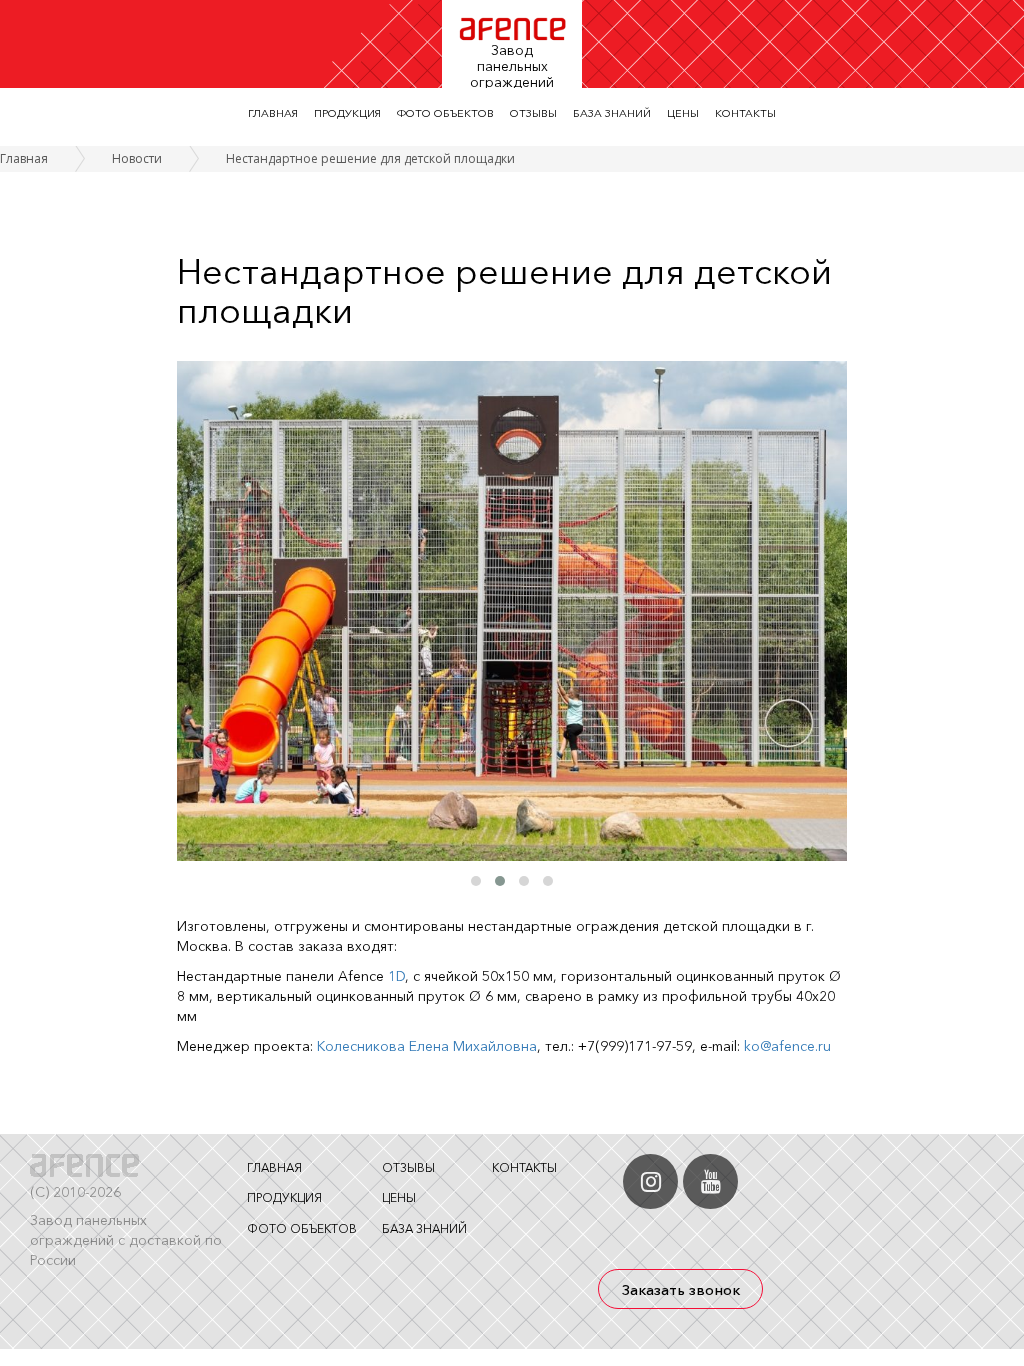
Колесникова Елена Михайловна (427, 1046)
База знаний (612, 113)
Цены (683, 113)
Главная (273, 113)
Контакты (745, 113)
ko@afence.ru (787, 1046)
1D (396, 976)
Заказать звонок (681, 1289)
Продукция (347, 113)
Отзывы (533, 113)
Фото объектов (445, 113)
